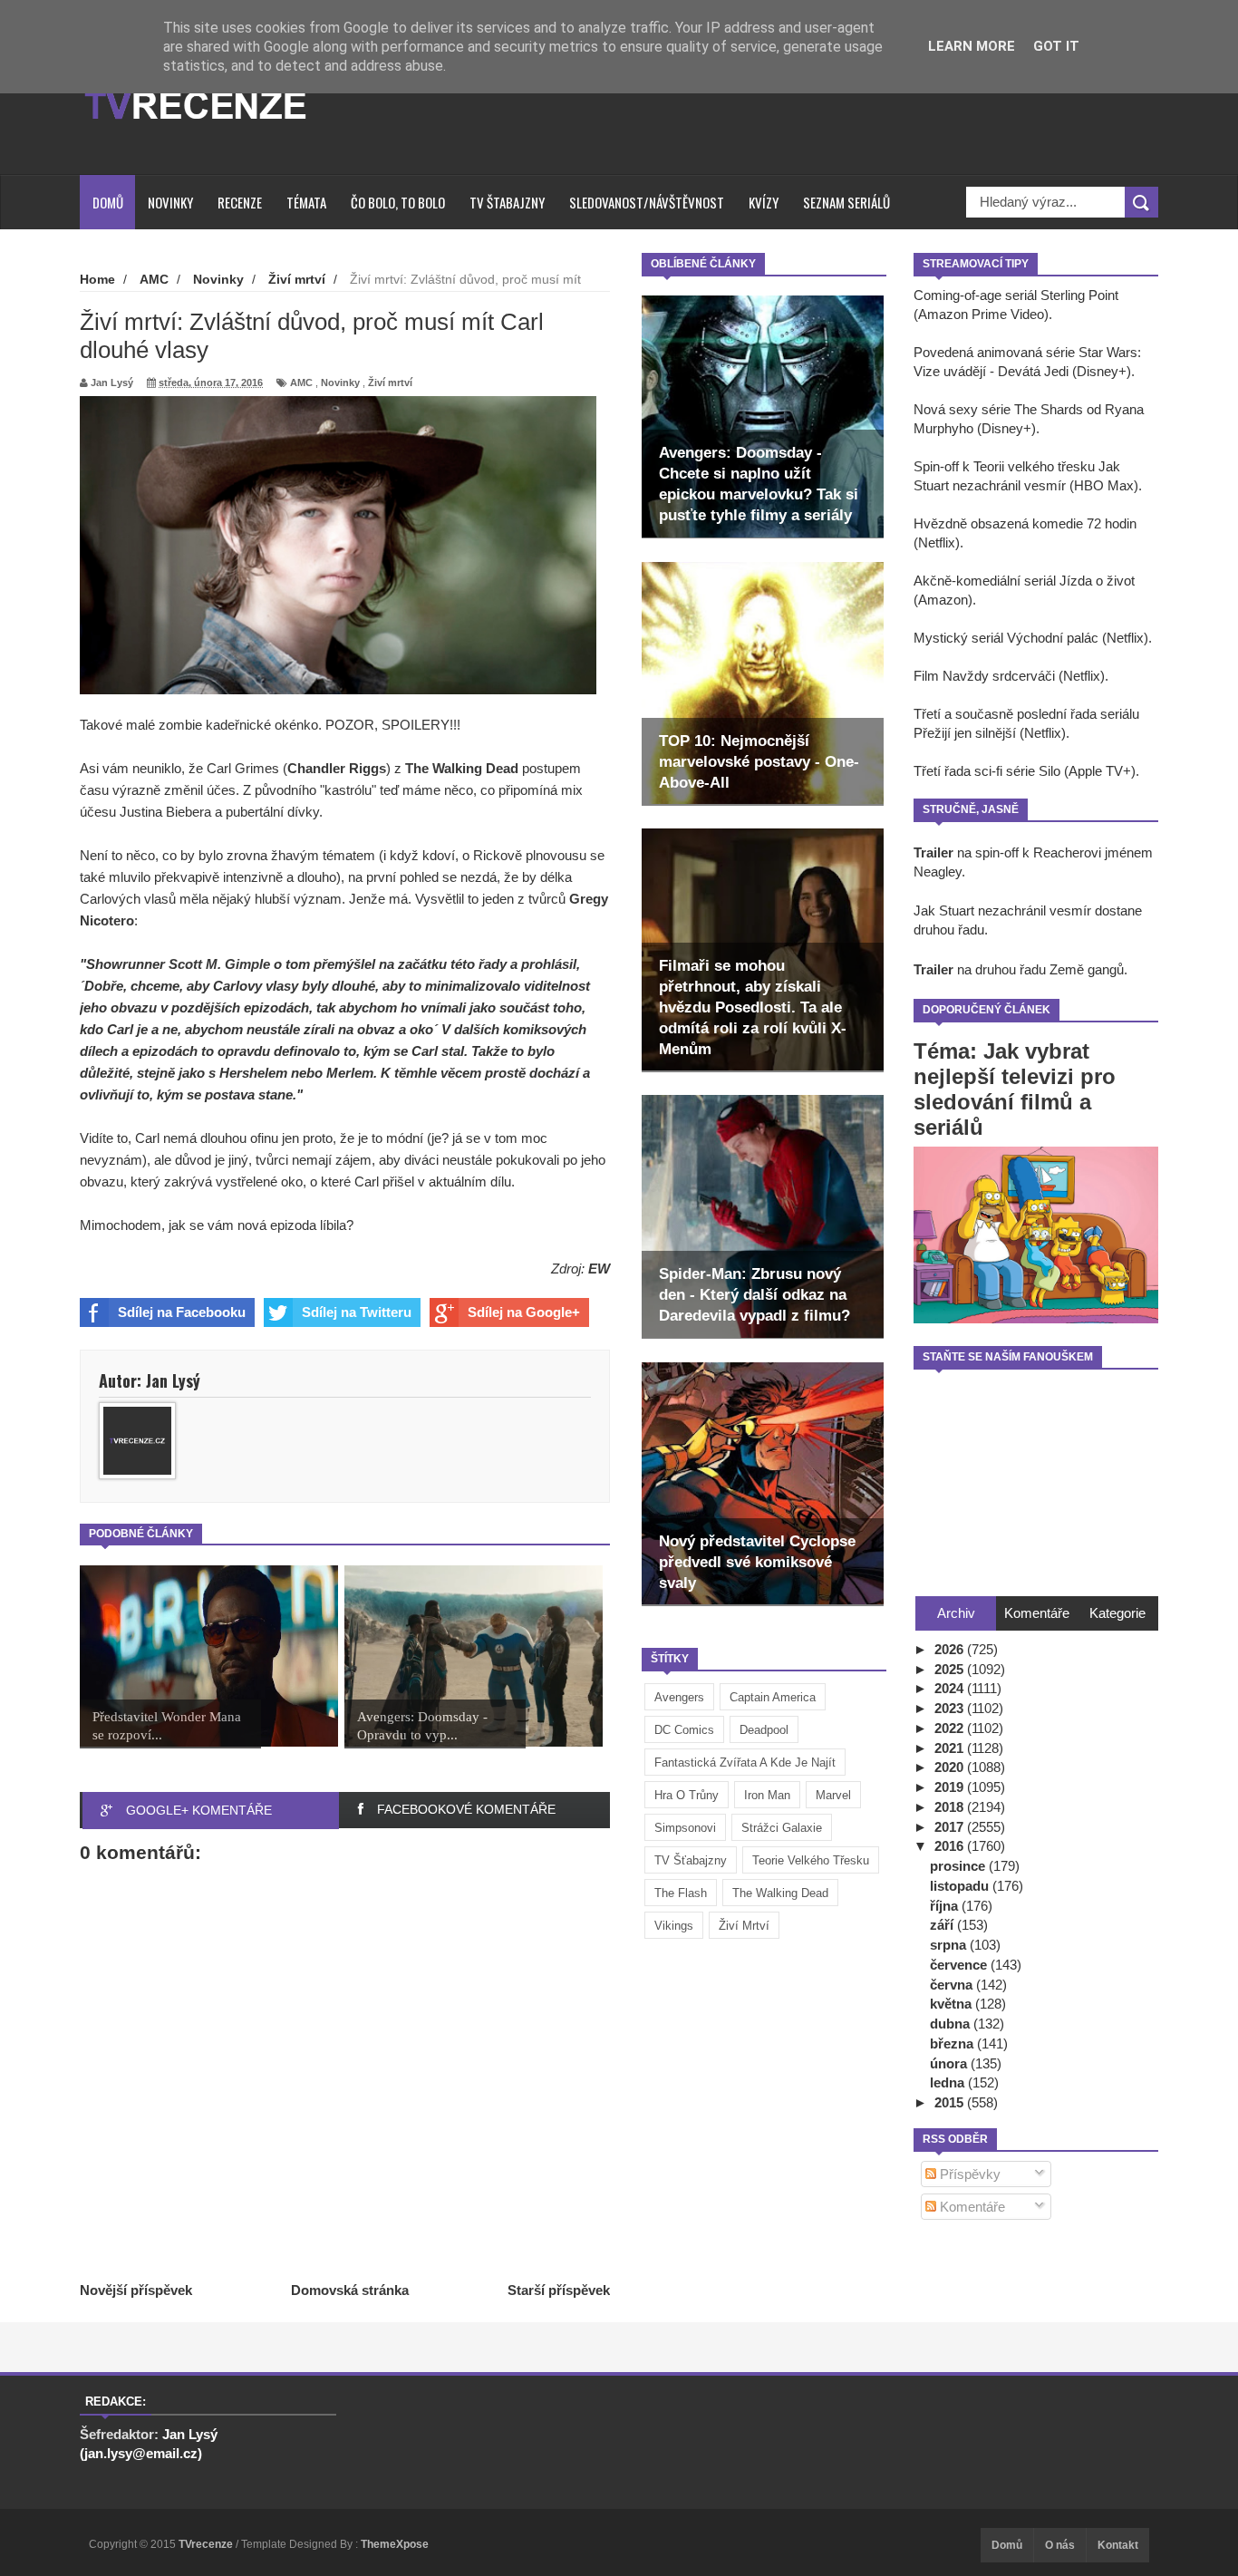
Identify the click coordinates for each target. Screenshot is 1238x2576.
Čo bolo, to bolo (398, 202)
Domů (108, 202)
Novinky (170, 202)
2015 (951, 2102)
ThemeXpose (395, 2544)
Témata (306, 202)
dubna (952, 2024)
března (953, 2043)
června (953, 1985)
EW (599, 1269)
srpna (950, 1945)
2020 (951, 1767)
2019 (951, 1787)
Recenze (240, 202)
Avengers (679, 1697)
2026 (951, 1649)
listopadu (961, 1886)
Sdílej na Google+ (524, 1312)
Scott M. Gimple (219, 964)
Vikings (674, 1926)
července (960, 1965)
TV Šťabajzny (691, 1860)
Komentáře (971, 2207)
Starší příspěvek (559, 2290)
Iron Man (767, 1795)
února (950, 2063)
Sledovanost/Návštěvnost (647, 202)
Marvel (833, 1795)
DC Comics (684, 1730)
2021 (951, 1748)
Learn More (972, 46)
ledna (949, 2082)
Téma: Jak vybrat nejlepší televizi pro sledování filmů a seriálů (1015, 1089)
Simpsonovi (685, 1828)
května (953, 2004)
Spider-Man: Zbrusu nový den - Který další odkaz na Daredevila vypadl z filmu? (754, 1295)
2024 (951, 1688)
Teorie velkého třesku (811, 1860)
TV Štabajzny (507, 202)
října (946, 1906)
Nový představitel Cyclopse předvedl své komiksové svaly (757, 1562)
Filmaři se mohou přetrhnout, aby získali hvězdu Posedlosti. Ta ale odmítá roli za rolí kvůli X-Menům (753, 1007)
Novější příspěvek (136, 2290)
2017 (951, 1827)
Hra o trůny (687, 1795)
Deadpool (764, 1730)
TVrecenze (207, 2544)
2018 (951, 1807)
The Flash (681, 1893)
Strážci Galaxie (782, 1828)
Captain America (773, 1697)
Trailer (933, 852)
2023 (951, 1708)
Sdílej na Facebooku (182, 1312)
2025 (951, 1669)
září (943, 1925)
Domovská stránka (350, 2290)
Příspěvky (968, 2174)
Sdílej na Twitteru (357, 1312)
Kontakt (1118, 2545)
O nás (1060, 2545)
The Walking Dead (780, 1893)
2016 (951, 1846)
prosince (959, 1866)
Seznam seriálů (846, 202)
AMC (301, 383)
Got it (1056, 46)
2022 (951, 1728)
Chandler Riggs (337, 768)
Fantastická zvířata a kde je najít (745, 1763)
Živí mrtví (744, 1926)
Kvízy (764, 202)
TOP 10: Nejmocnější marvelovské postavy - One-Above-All (759, 762)
